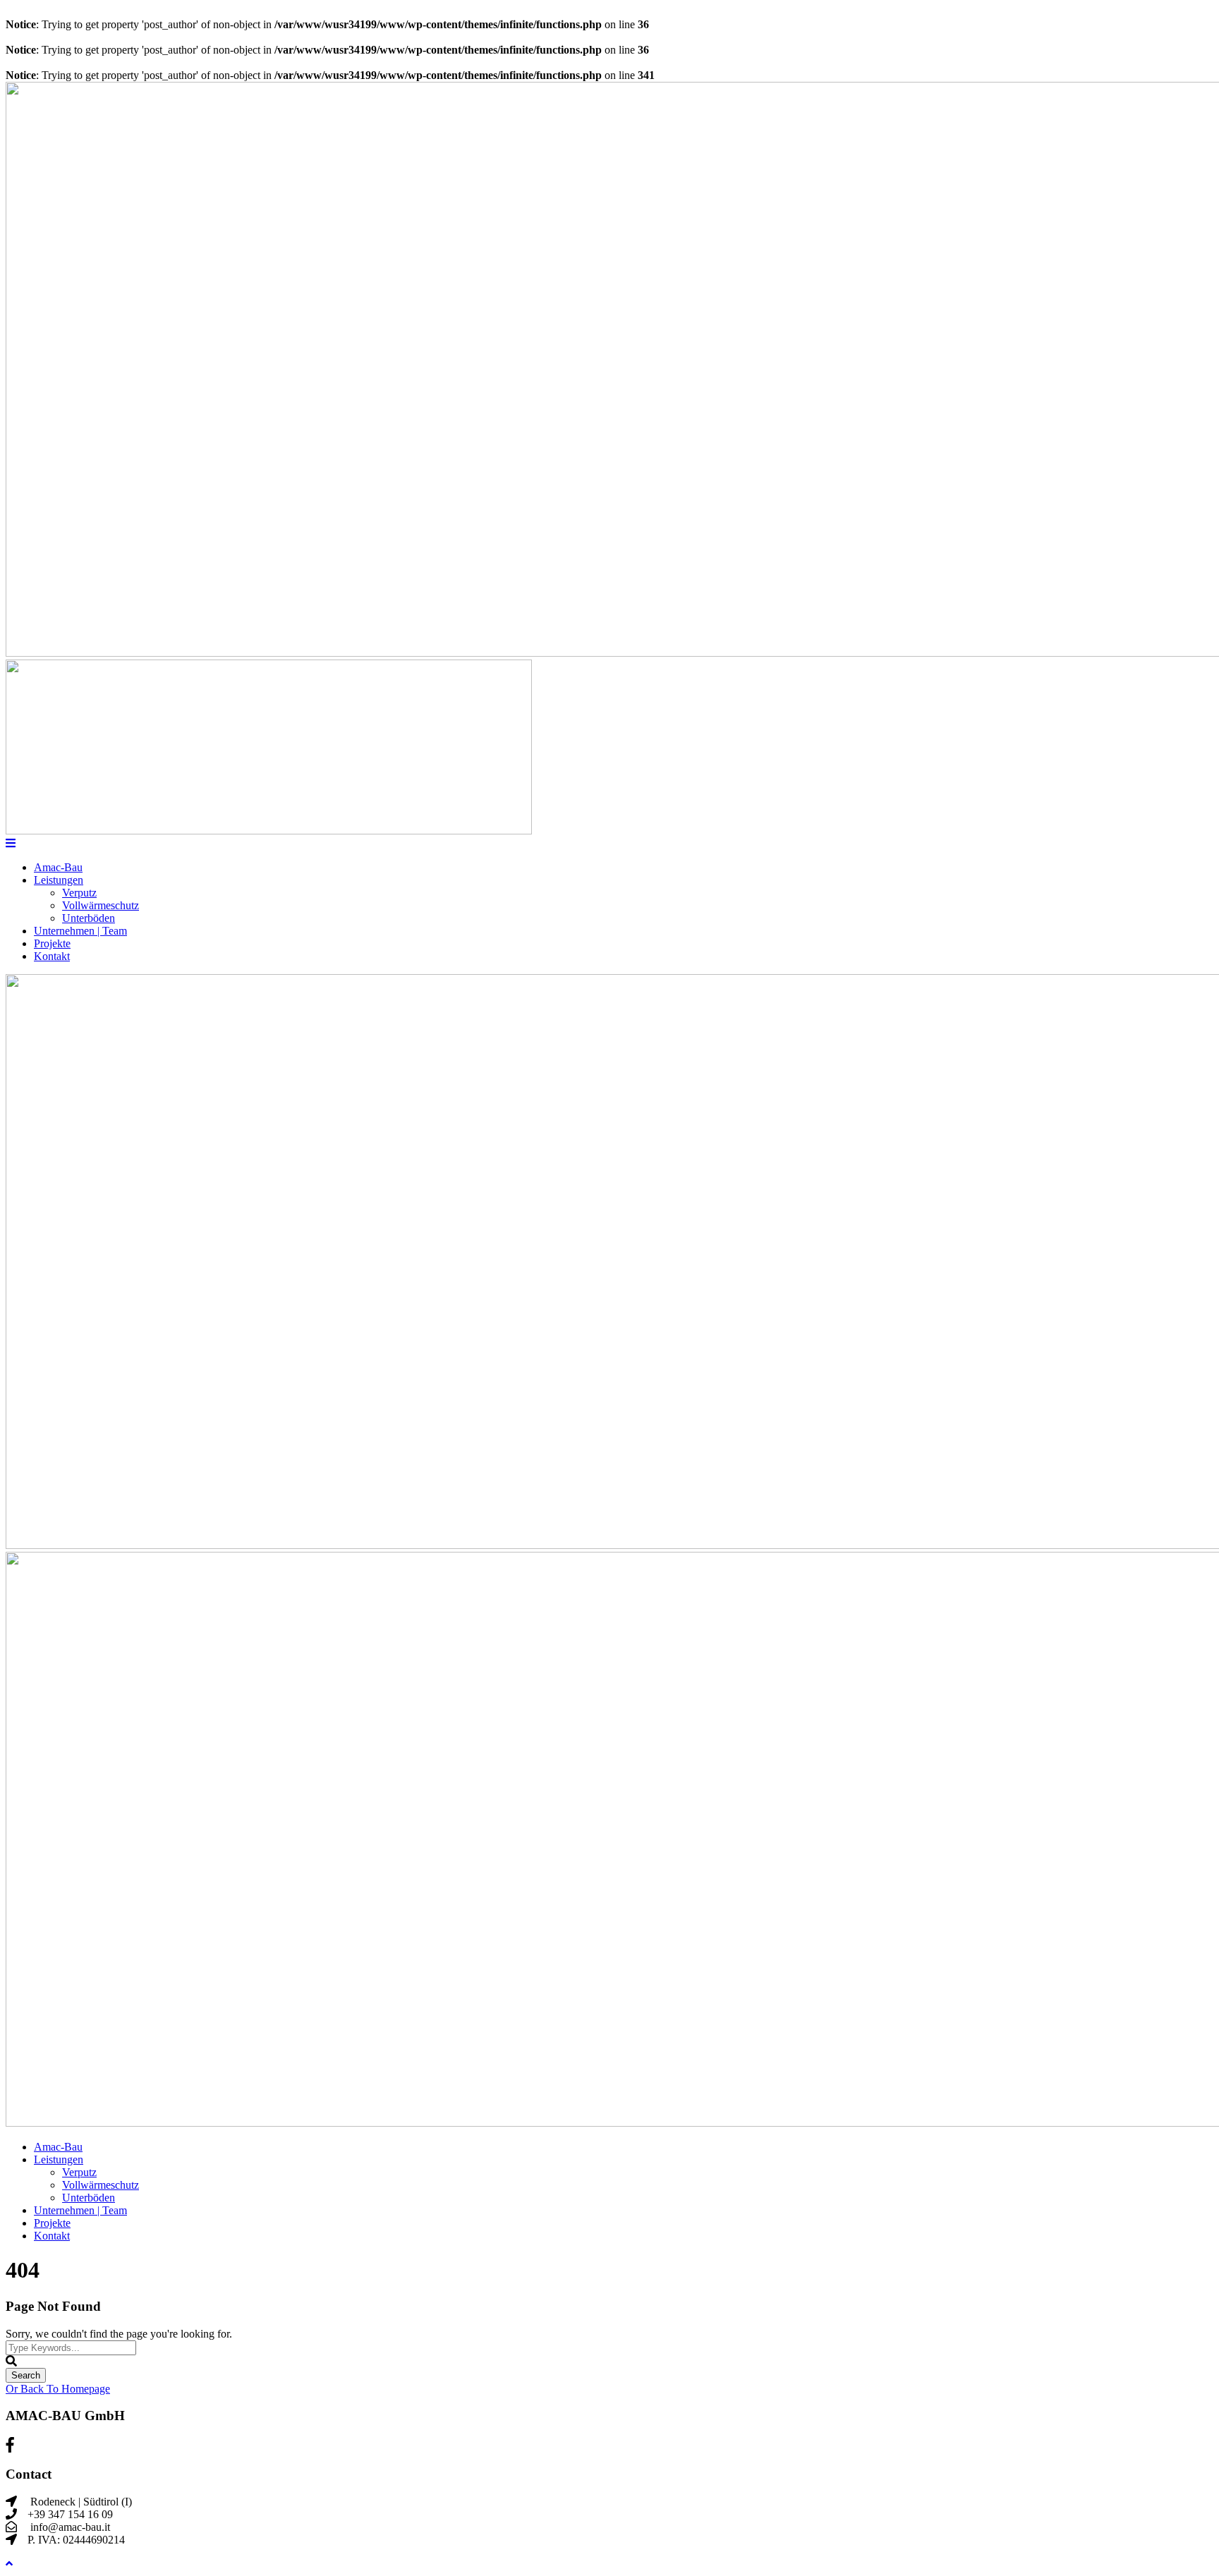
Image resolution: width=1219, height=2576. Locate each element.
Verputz (79, 893)
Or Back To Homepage (58, 2389)
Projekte (52, 943)
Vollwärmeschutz (101, 905)
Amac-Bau (58, 867)
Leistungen (59, 880)
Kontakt (52, 956)
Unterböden (89, 918)
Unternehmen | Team (80, 931)
